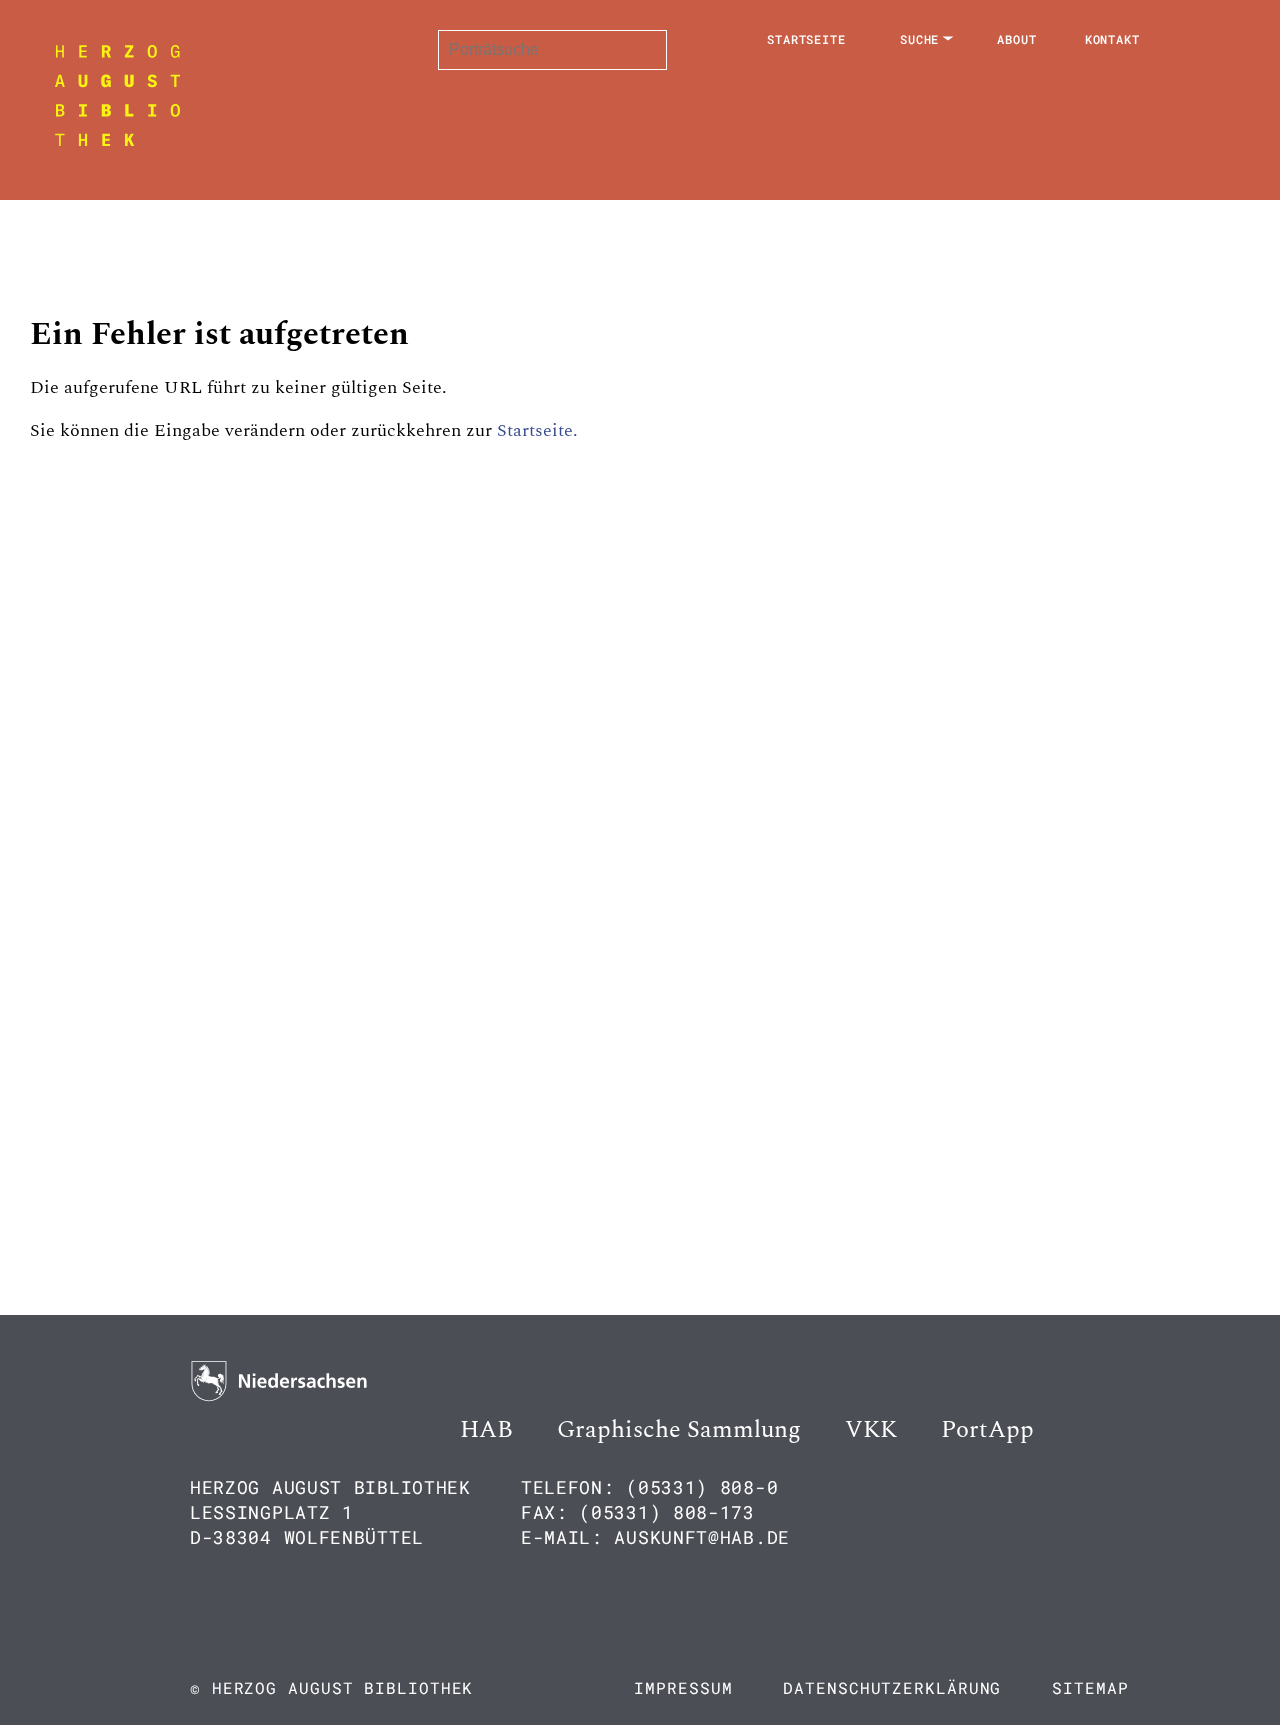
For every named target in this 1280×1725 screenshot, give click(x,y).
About (1017, 39)
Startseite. (537, 430)
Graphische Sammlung (679, 1430)
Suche (920, 39)
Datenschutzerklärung (892, 1687)
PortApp (987, 1430)
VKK (871, 1430)
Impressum (683, 1687)
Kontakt (1112, 39)
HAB (486, 1430)
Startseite (806, 39)
